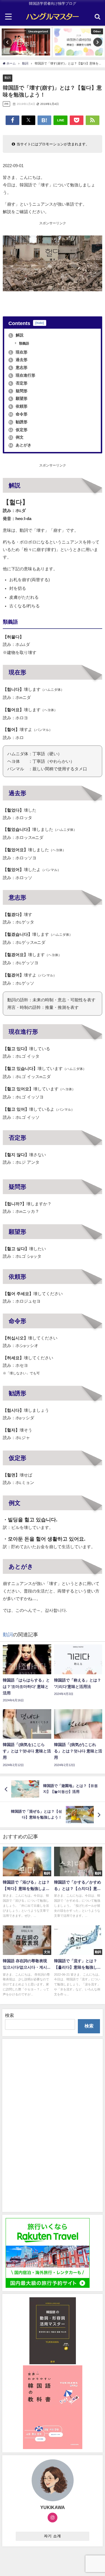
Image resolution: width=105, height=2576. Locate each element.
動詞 (8, 78)
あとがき (20, 445)
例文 (16, 437)
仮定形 (18, 430)
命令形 (18, 414)
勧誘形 (18, 422)
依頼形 (18, 406)
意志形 (18, 367)
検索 (10, 2015)
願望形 (18, 398)
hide (40, 323)
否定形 (18, 383)
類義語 (24, 343)
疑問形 (18, 391)
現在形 (18, 352)
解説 (17, 335)
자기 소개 (53, 2536)
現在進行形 (22, 375)
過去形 (18, 360)
